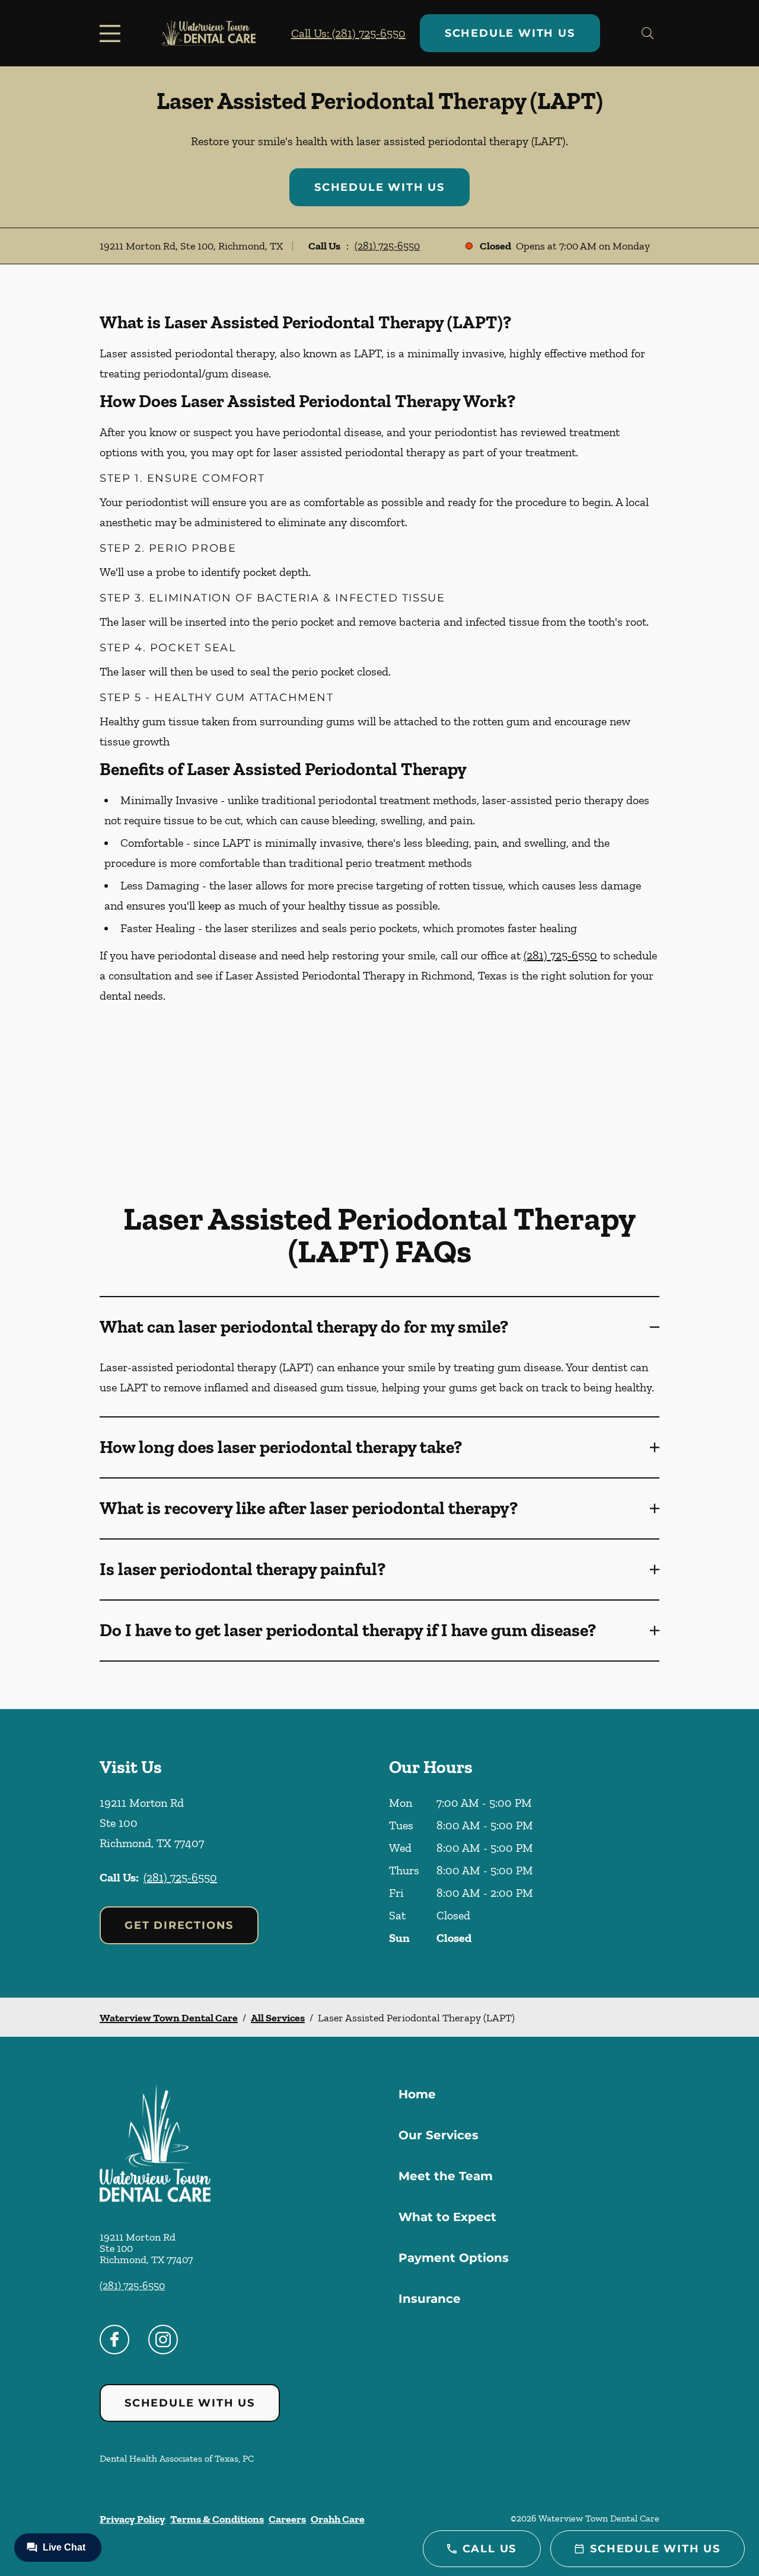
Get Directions (179, 1925)
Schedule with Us (510, 33)
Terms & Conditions (217, 2519)
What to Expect (447, 2217)
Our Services (439, 2135)
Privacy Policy (133, 2519)
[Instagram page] (163, 2340)
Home (417, 2094)
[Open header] (113, 33)
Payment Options (454, 2258)
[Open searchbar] (648, 33)
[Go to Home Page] (208, 33)
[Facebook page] (114, 2340)
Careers (287, 2519)
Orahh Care (338, 2519)
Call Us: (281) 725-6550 (348, 33)
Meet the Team (446, 2176)
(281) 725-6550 (387, 246)
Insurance (430, 2299)
